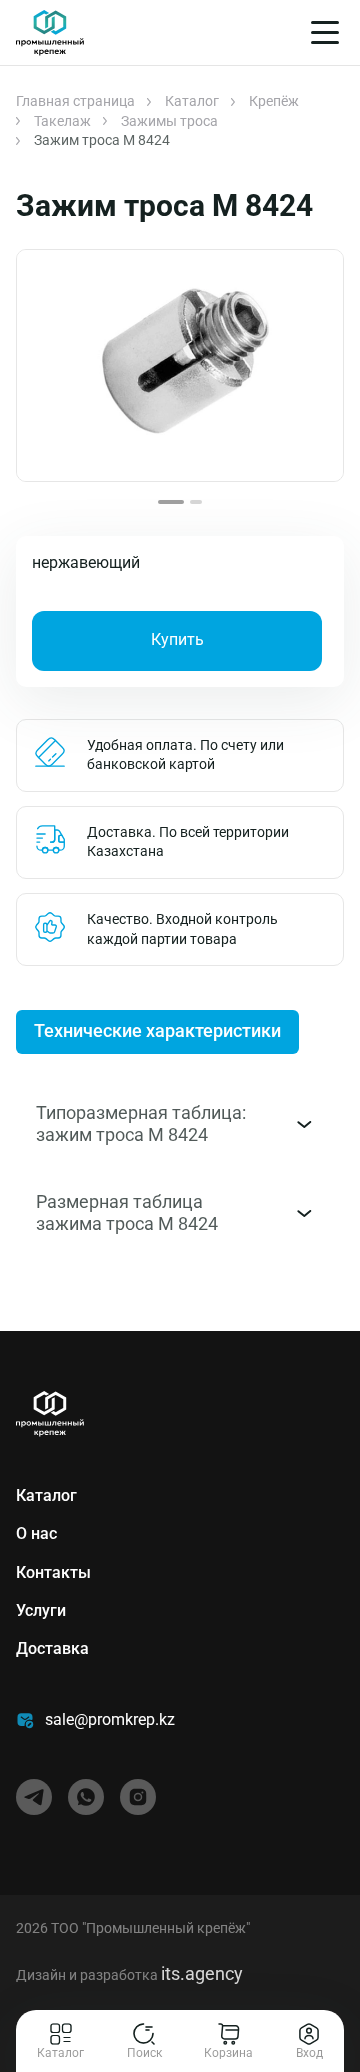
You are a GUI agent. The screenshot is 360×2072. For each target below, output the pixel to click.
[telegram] (34, 1797)
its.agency (202, 1973)
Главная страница (75, 101)
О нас (36, 1533)
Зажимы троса (169, 121)
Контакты (53, 1572)
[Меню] (325, 32)
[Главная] (50, 33)
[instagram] (138, 1797)
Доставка (52, 1648)
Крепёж (274, 101)
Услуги (41, 1610)
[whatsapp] (86, 1797)
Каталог (192, 101)
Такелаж (62, 121)
